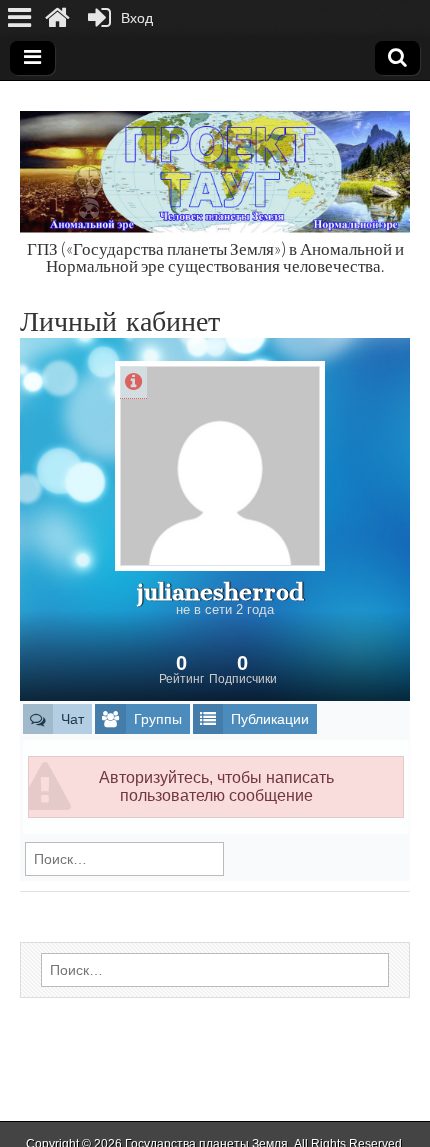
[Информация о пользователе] (133, 382)
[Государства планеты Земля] (215, 161)
